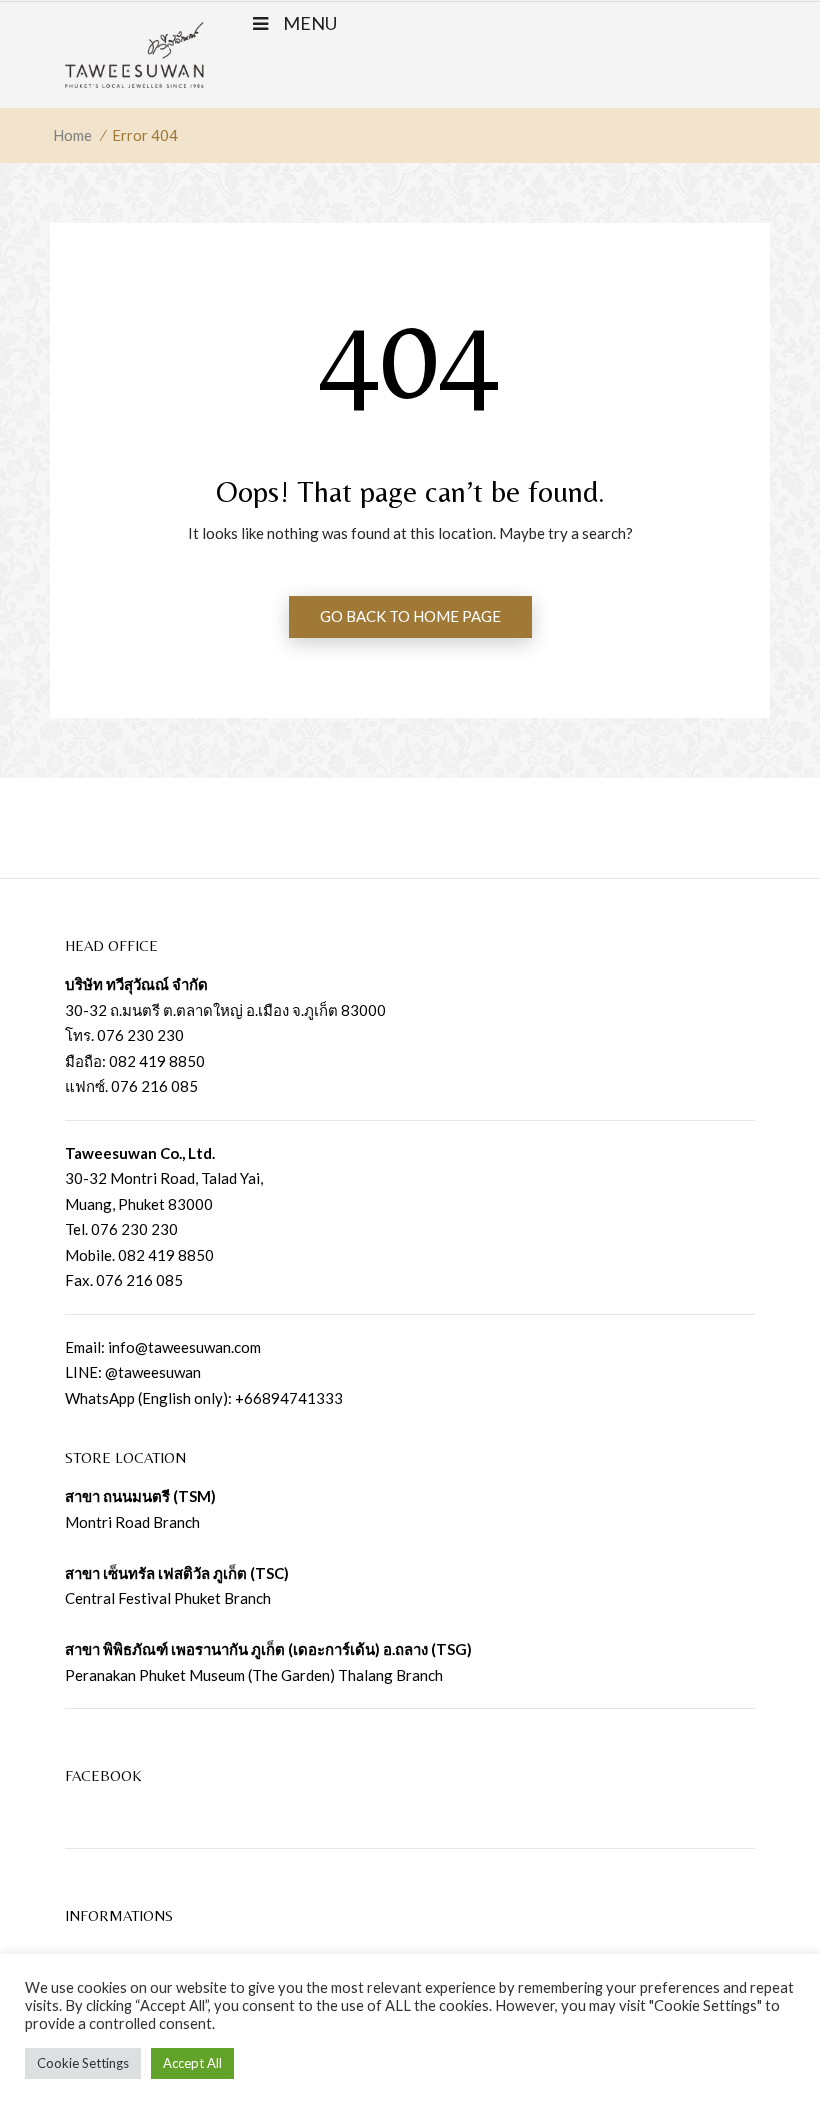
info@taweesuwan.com (184, 1347)
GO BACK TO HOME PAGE (410, 616)
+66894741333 (289, 1398)
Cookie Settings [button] (83, 2063)
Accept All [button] (192, 2063)
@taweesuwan (153, 1372)
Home (72, 135)
